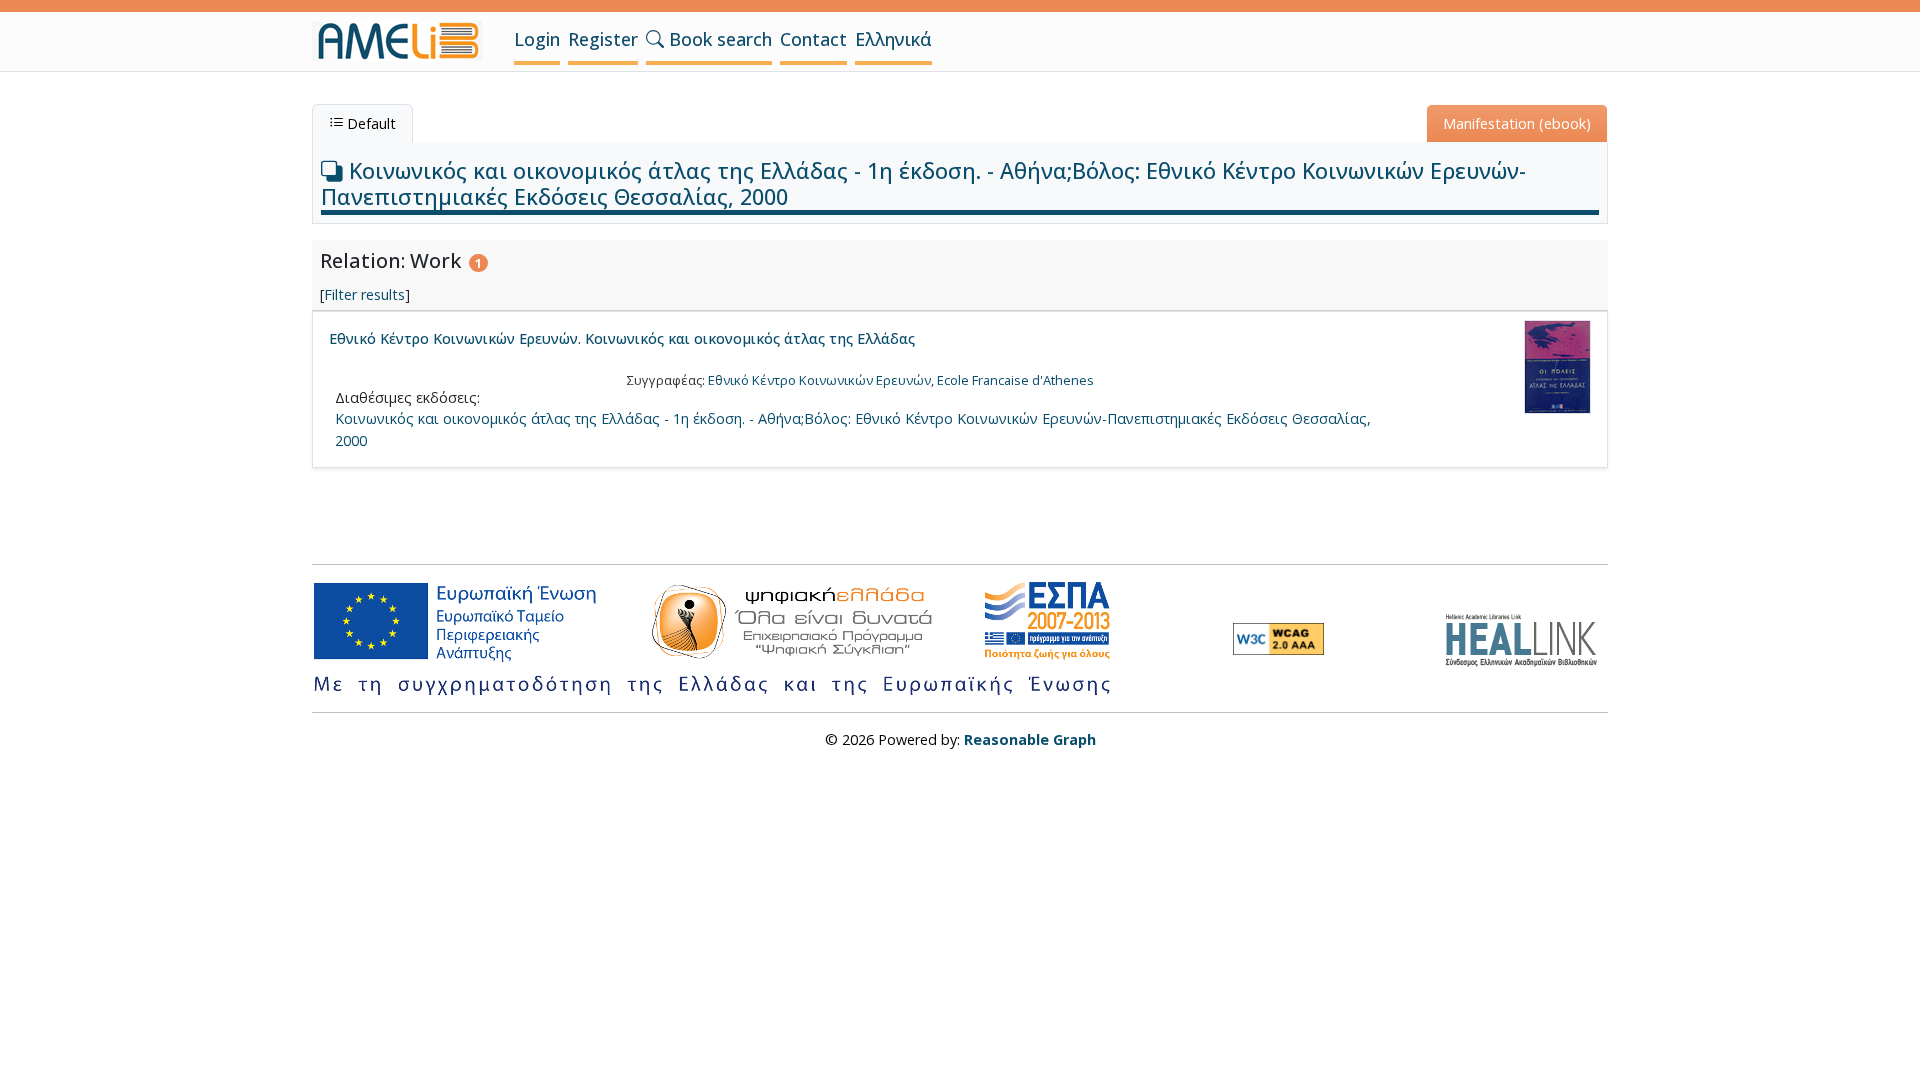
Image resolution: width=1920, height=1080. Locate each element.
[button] (655, 39)
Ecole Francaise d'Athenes (1015, 380)
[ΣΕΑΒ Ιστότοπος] (1526, 637)
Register (603, 39)
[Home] (405, 41)
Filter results (364, 294)
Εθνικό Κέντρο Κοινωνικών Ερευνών (819, 380)
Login (537, 39)
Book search (718, 39)
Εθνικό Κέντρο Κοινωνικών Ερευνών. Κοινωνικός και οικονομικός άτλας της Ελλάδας (622, 338)
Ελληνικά (893, 39)
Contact (813, 39)
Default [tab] (369, 123)
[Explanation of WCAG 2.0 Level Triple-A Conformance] (1278, 639)
